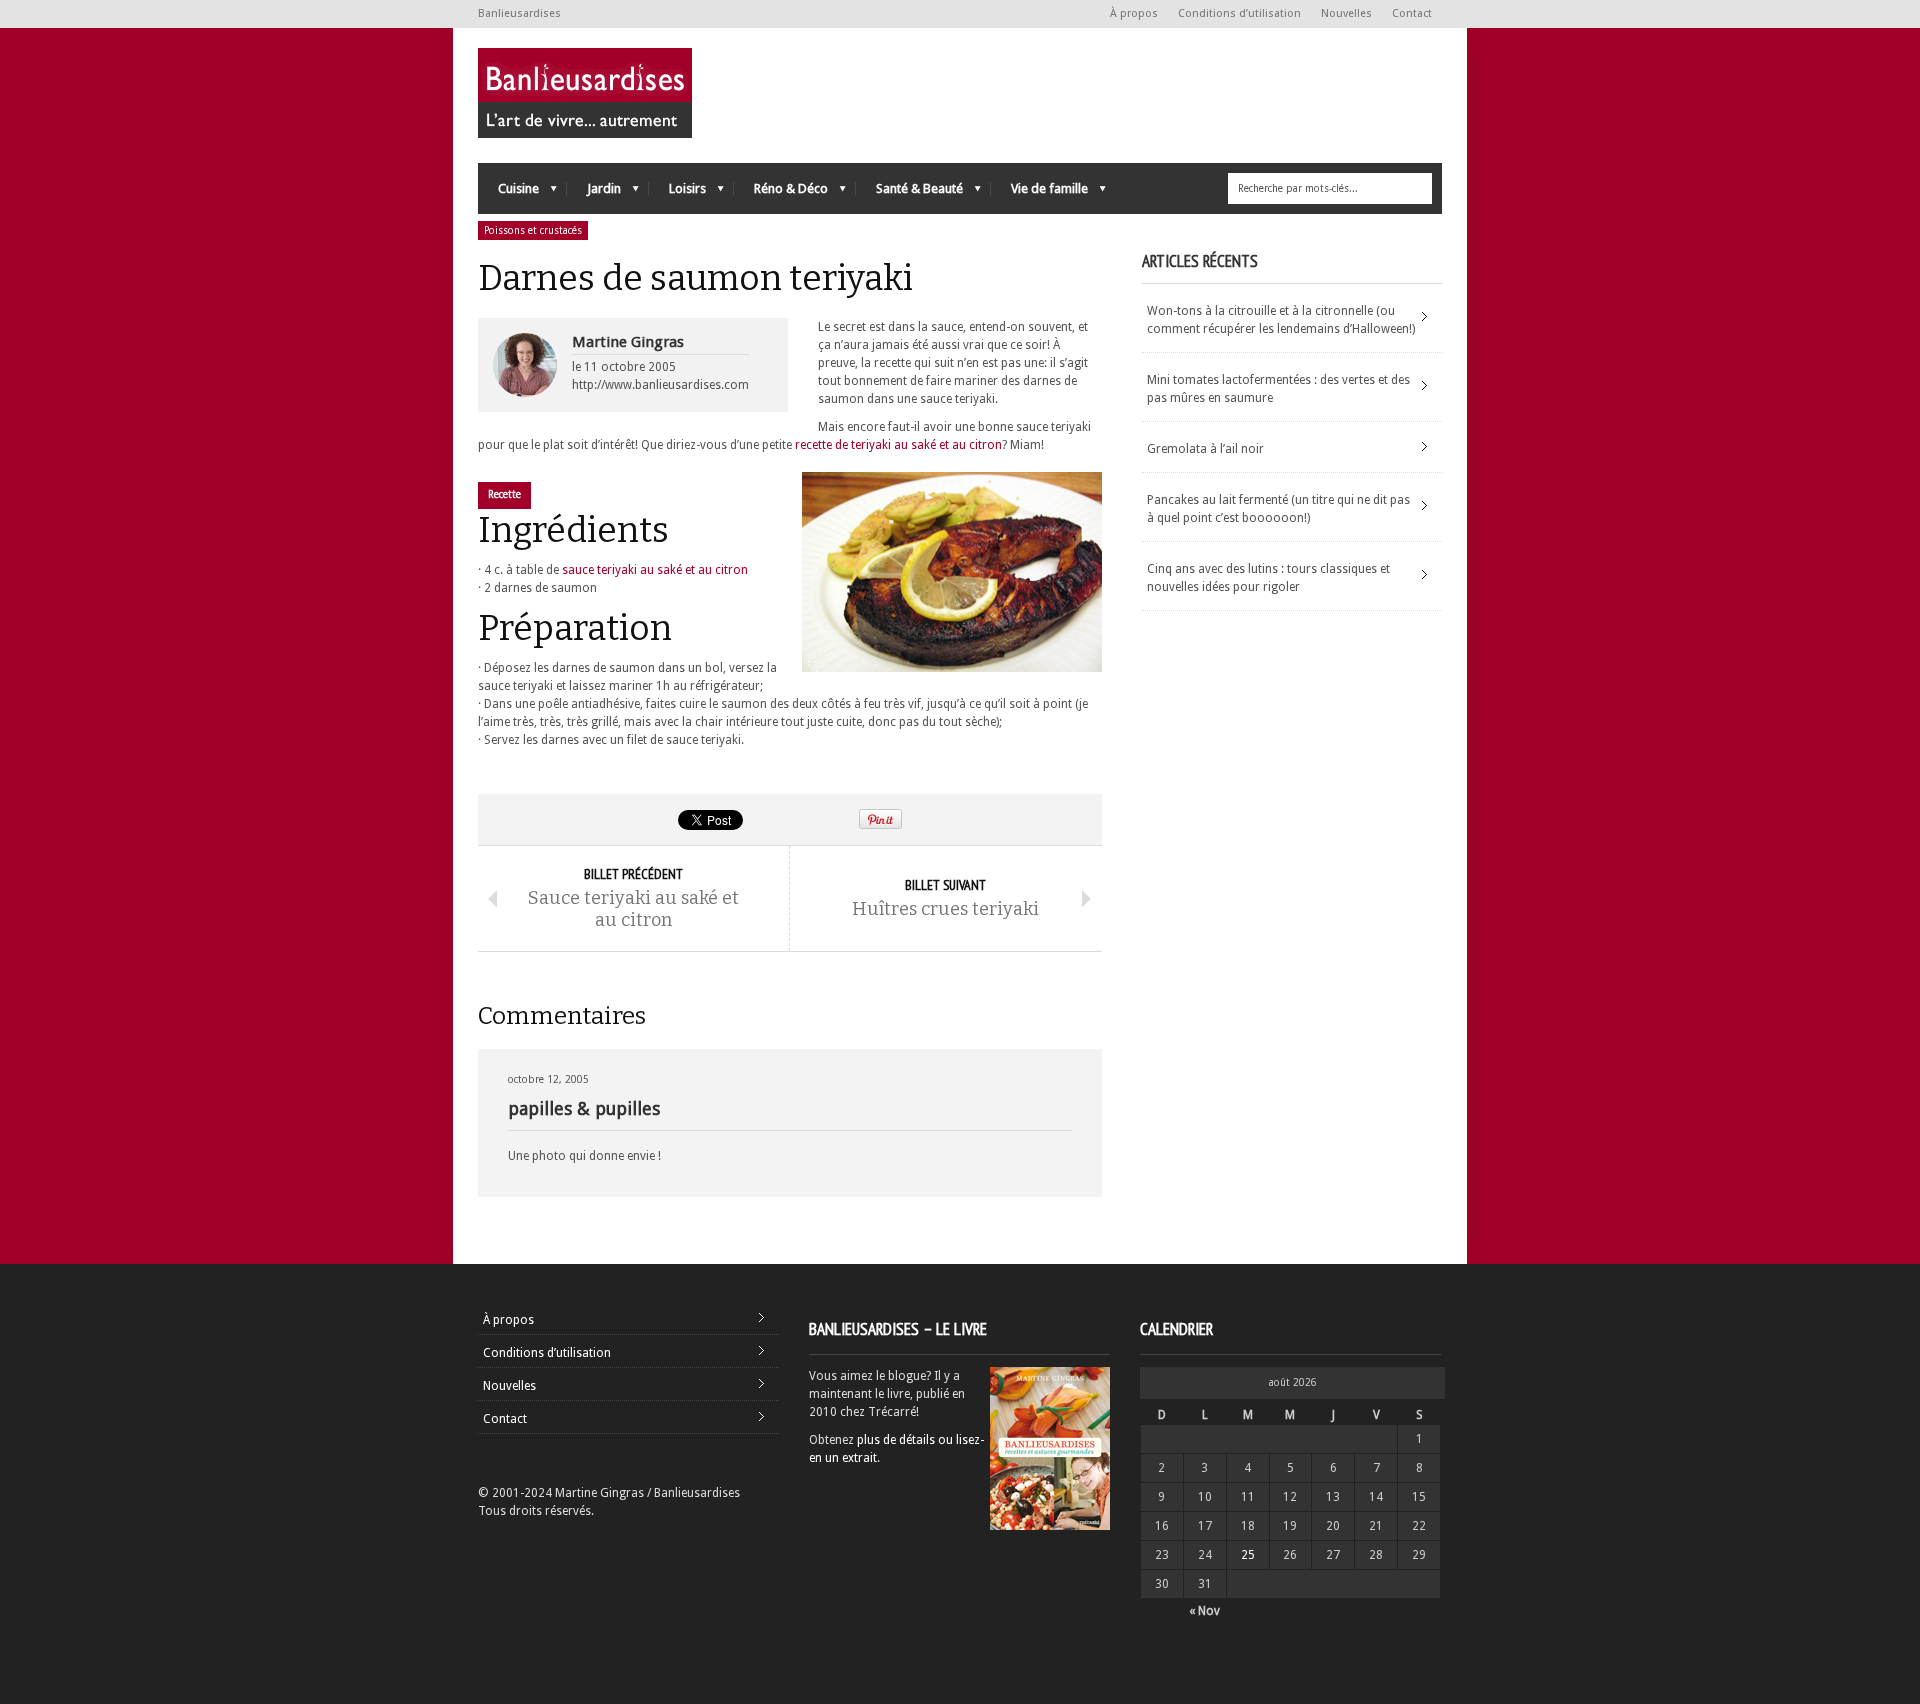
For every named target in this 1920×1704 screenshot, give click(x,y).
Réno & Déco (781, 193)
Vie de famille (1039, 193)
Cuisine (508, 193)
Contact (1412, 13)
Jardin (594, 193)
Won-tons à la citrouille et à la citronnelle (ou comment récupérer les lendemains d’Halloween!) (1281, 320)
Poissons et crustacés (533, 230)
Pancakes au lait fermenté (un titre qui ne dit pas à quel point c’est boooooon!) (1278, 509)
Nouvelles (1346, 13)
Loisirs (677, 193)
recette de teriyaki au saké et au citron (898, 445)
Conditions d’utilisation (1239, 13)
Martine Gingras (628, 342)
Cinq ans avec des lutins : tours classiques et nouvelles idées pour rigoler (1268, 578)
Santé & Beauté (909, 193)
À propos (1134, 13)
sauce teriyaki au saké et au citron (655, 570)
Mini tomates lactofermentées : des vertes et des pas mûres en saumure (1278, 389)
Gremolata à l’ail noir (1205, 449)
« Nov (1204, 1611)
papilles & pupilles (584, 1108)
